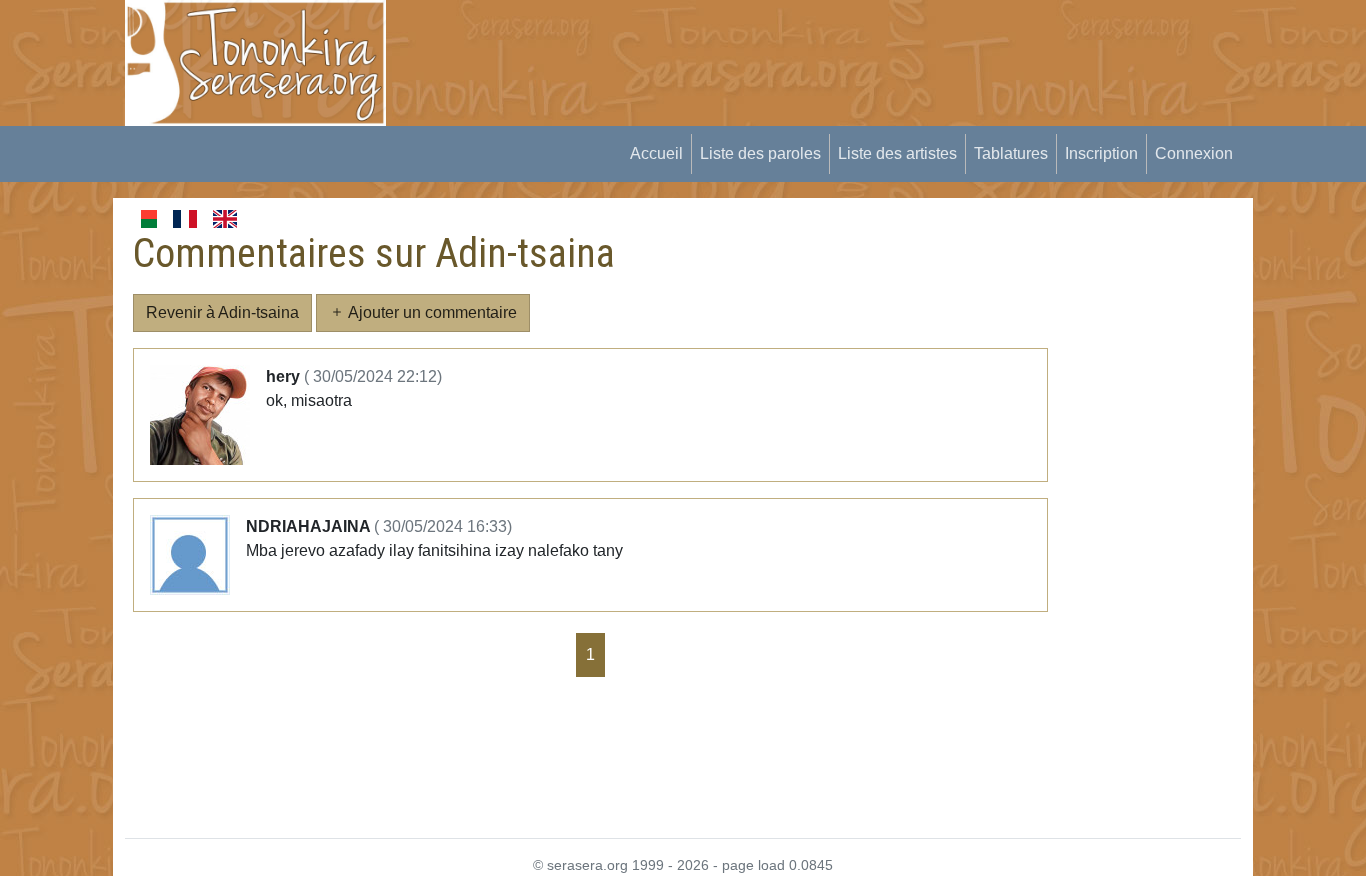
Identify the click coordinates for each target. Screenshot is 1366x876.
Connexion (1194, 153)
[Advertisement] (774, 45)
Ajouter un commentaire (431, 312)
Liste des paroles (760, 153)
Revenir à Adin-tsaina (222, 312)
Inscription (1101, 153)
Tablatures (1011, 153)
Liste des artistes (897, 153)
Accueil (656, 153)
